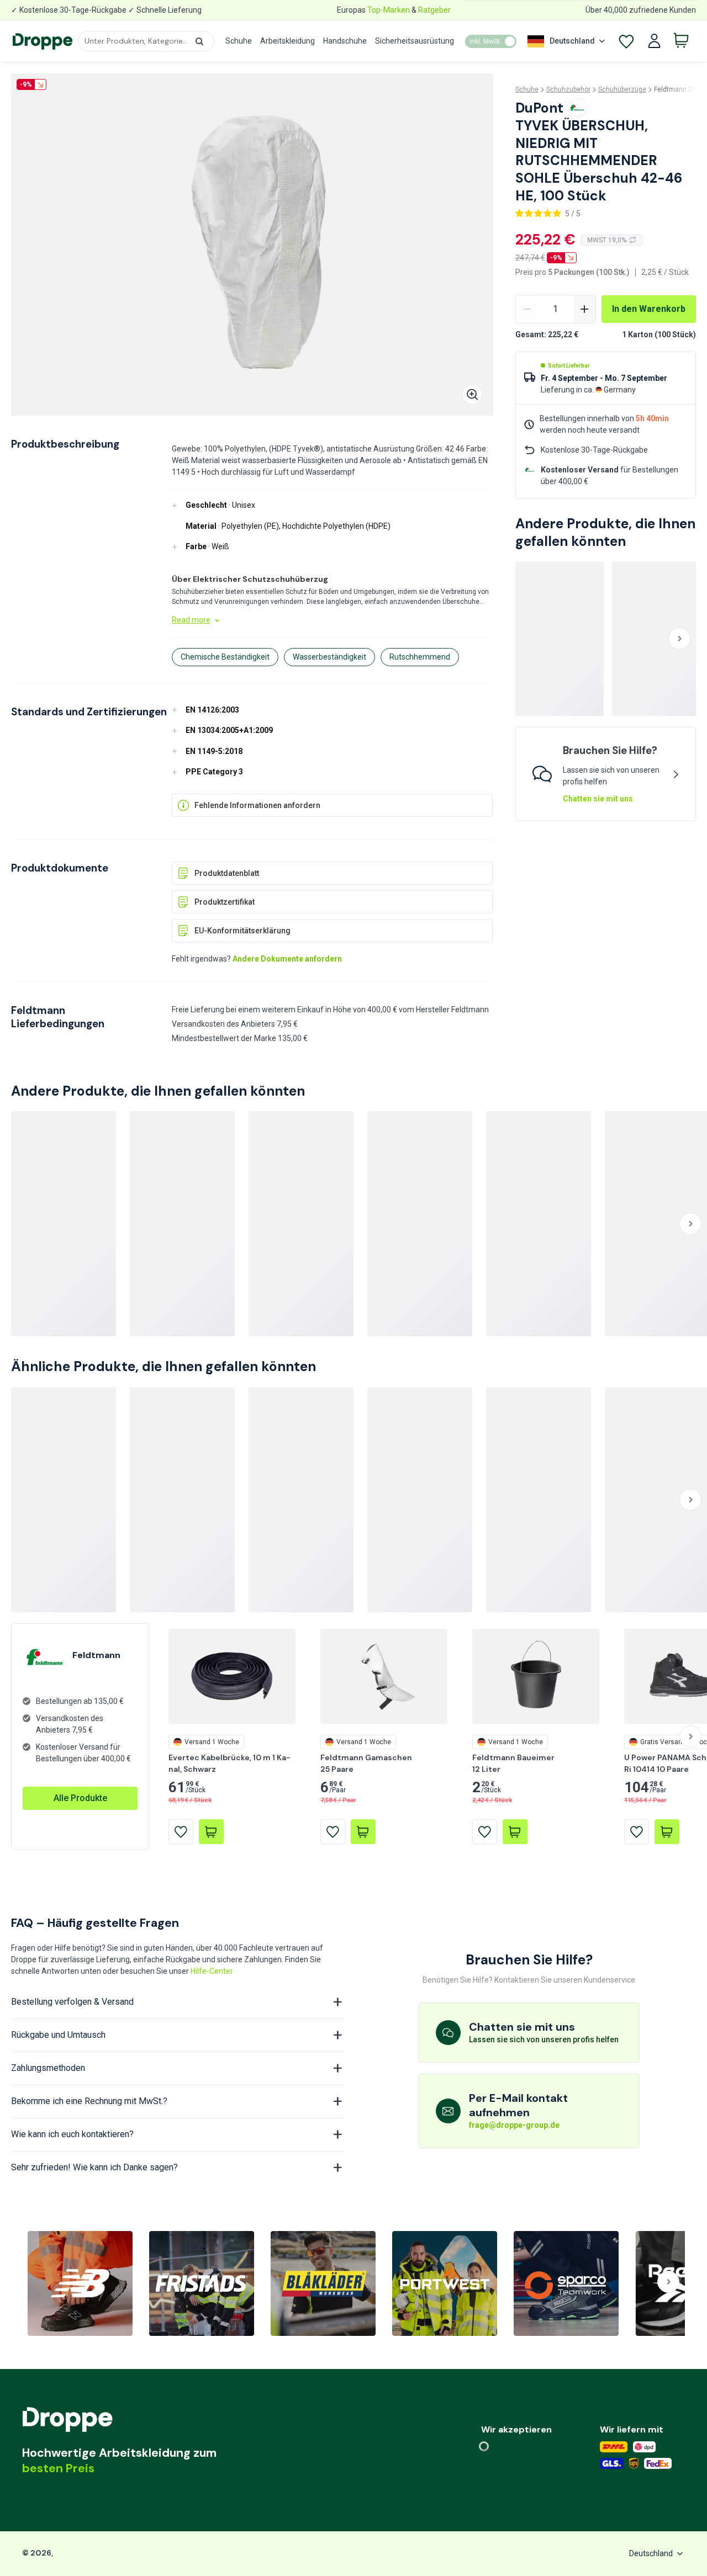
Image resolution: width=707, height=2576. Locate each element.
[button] (199, 41)
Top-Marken (389, 10)
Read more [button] (191, 620)
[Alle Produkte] (80, 1787)
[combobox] (146, 41)
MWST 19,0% (607, 240)
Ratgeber (434, 10)
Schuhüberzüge (622, 89)
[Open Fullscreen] (472, 394)
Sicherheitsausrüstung (415, 41)
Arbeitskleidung (287, 41)
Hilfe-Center (212, 1971)
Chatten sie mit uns (598, 799)
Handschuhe (345, 41)
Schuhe (239, 41)
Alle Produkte (80, 1798)
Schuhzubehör (568, 89)
